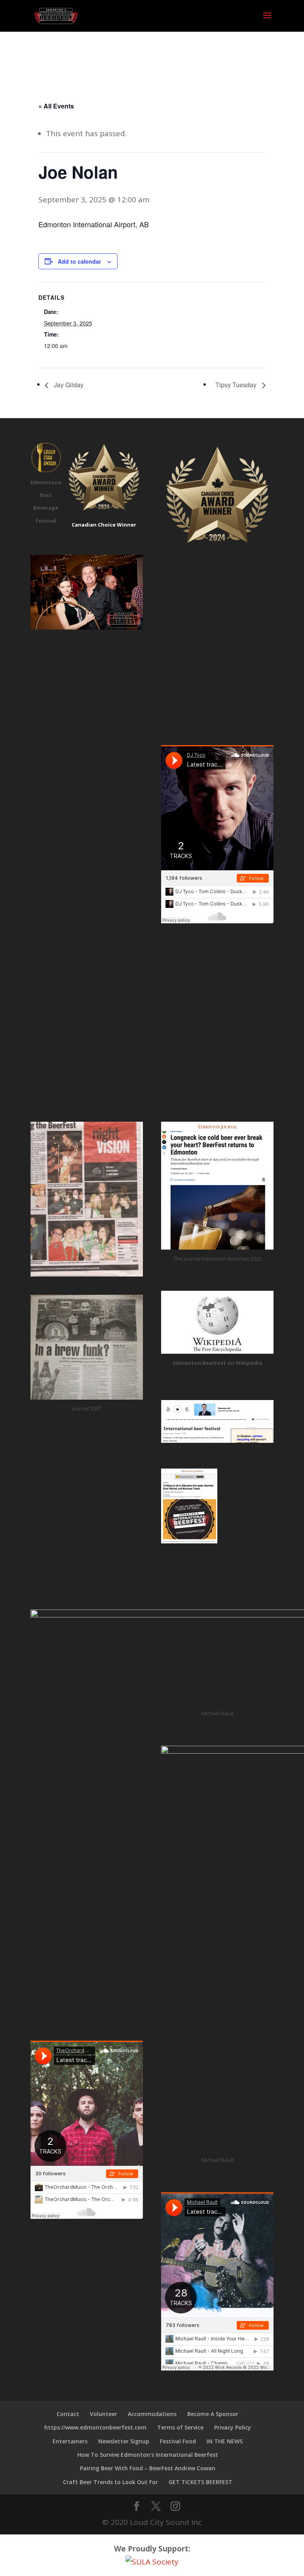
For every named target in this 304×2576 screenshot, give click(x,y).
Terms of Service (180, 2427)
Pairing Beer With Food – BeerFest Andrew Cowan (148, 2468)
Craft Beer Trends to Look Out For (110, 2482)
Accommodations (152, 2414)
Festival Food (178, 2441)
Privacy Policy (233, 2427)
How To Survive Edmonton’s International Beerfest (148, 2455)
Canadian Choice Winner (104, 525)
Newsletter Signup (124, 2441)
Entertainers (70, 2441)
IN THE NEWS (225, 2441)
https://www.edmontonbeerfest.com (95, 2427)
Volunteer (104, 2414)
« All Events (56, 106)
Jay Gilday (68, 385)
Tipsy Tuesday (237, 385)
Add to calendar (79, 261)
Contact (68, 2414)
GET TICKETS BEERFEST (200, 2482)
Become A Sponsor (213, 2414)
